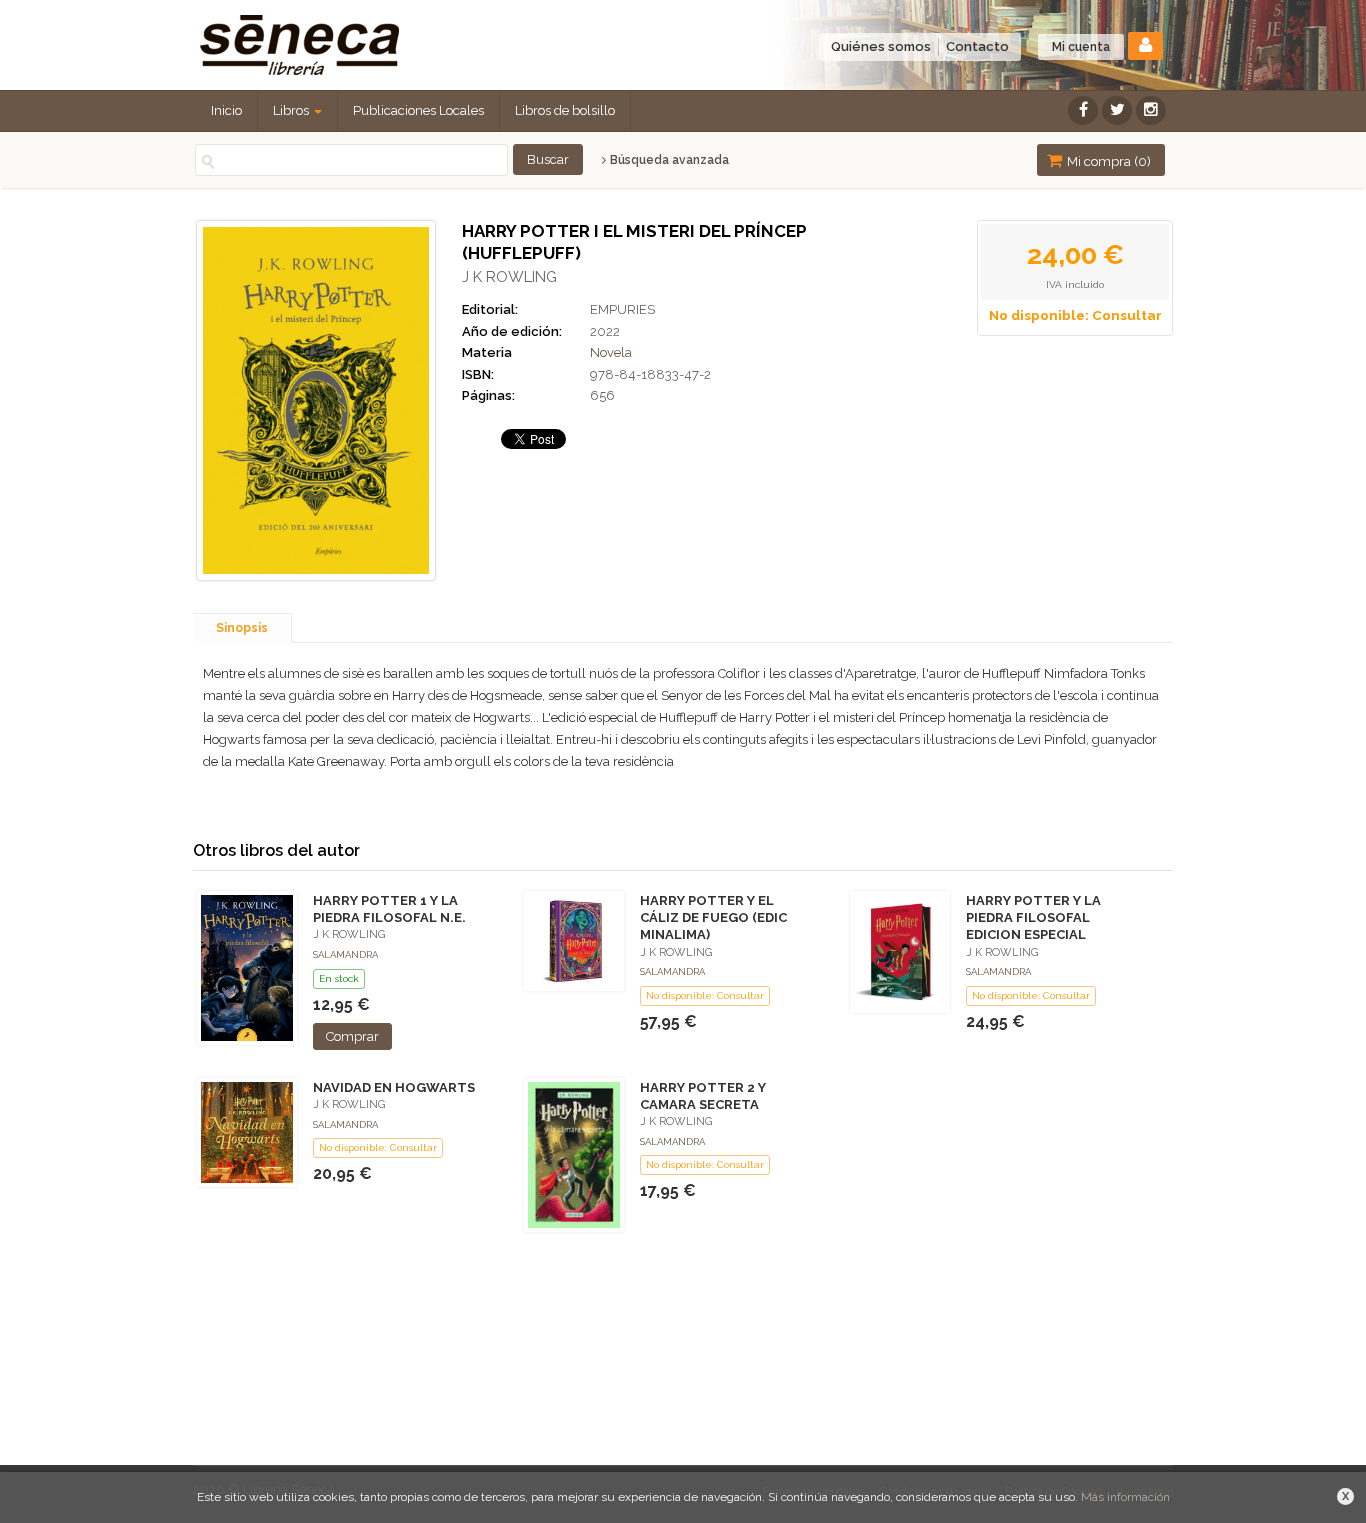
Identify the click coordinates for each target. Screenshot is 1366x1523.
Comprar (352, 1036)
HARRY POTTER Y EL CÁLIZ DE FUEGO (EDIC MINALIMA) (713, 917)
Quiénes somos (881, 46)
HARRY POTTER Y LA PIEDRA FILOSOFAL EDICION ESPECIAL (1033, 917)
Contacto (977, 46)
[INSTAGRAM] (1151, 110)
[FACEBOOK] (1083, 110)
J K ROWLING (509, 277)
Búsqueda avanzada (668, 160)
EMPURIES (622, 309)
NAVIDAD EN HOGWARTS (394, 1087)
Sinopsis (242, 628)
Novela (611, 352)
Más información (1125, 1497)
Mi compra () (1107, 161)
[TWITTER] (1117, 110)
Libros (292, 110)
